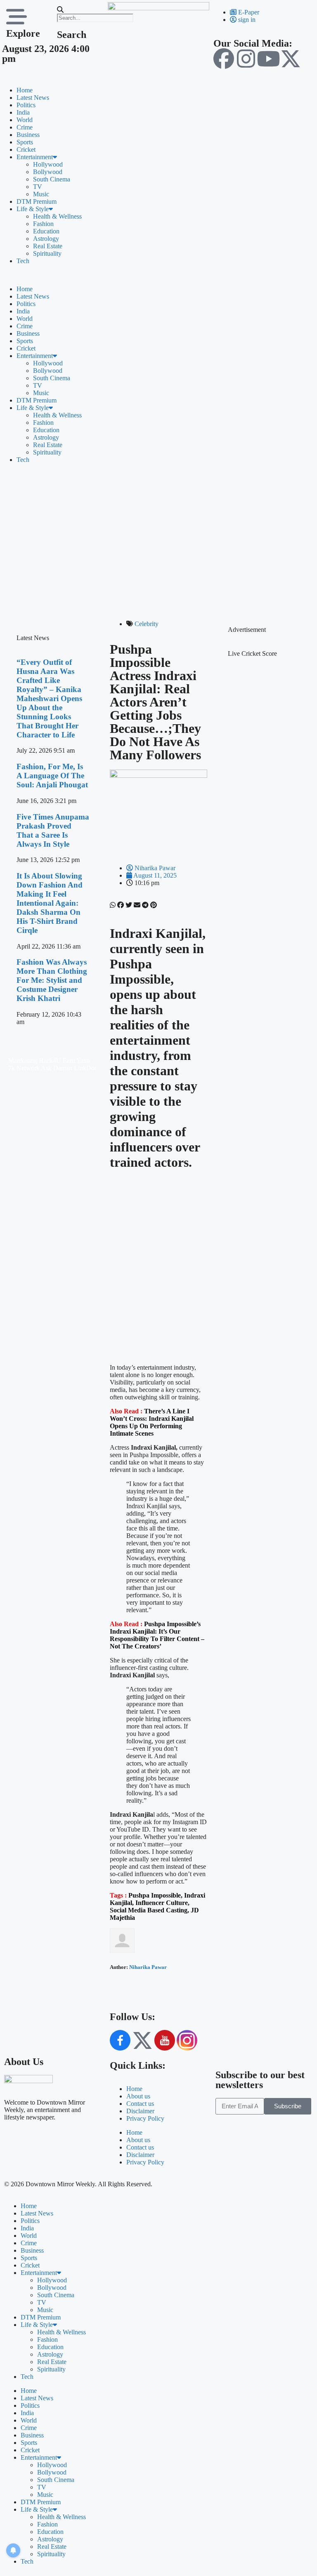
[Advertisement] (158, 539)
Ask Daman (57, 1068)
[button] (78, 10)
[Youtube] (268, 59)
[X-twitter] (291, 59)
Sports (25, 142)
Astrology (46, 239)
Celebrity (147, 624)
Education (46, 231)
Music (41, 194)
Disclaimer (140, 2111)
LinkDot (85, 1068)
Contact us (140, 2104)
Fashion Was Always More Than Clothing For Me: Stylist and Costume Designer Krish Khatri (52, 980)
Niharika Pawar (148, 1967)
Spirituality (47, 253)
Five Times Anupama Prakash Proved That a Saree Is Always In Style (53, 830)
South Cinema (52, 179)
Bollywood (48, 172)
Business (28, 135)
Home (25, 90)
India (23, 112)
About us (138, 2096)
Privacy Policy (145, 2118)
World (25, 120)
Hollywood (48, 164)
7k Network (24, 1068)
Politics (26, 105)
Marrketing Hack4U (35, 1061)
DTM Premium (37, 201)
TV (38, 187)
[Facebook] (224, 59)
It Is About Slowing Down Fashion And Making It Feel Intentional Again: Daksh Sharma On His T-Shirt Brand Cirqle (50, 903)
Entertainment (35, 157)
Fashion (43, 224)
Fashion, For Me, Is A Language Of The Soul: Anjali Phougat (52, 776)
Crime (25, 127)
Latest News (33, 98)
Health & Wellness (57, 216)
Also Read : (157, 1635)
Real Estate (48, 246)
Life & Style (33, 209)
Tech (23, 261)
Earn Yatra (76, 1061)
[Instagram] (246, 59)
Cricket (26, 150)
